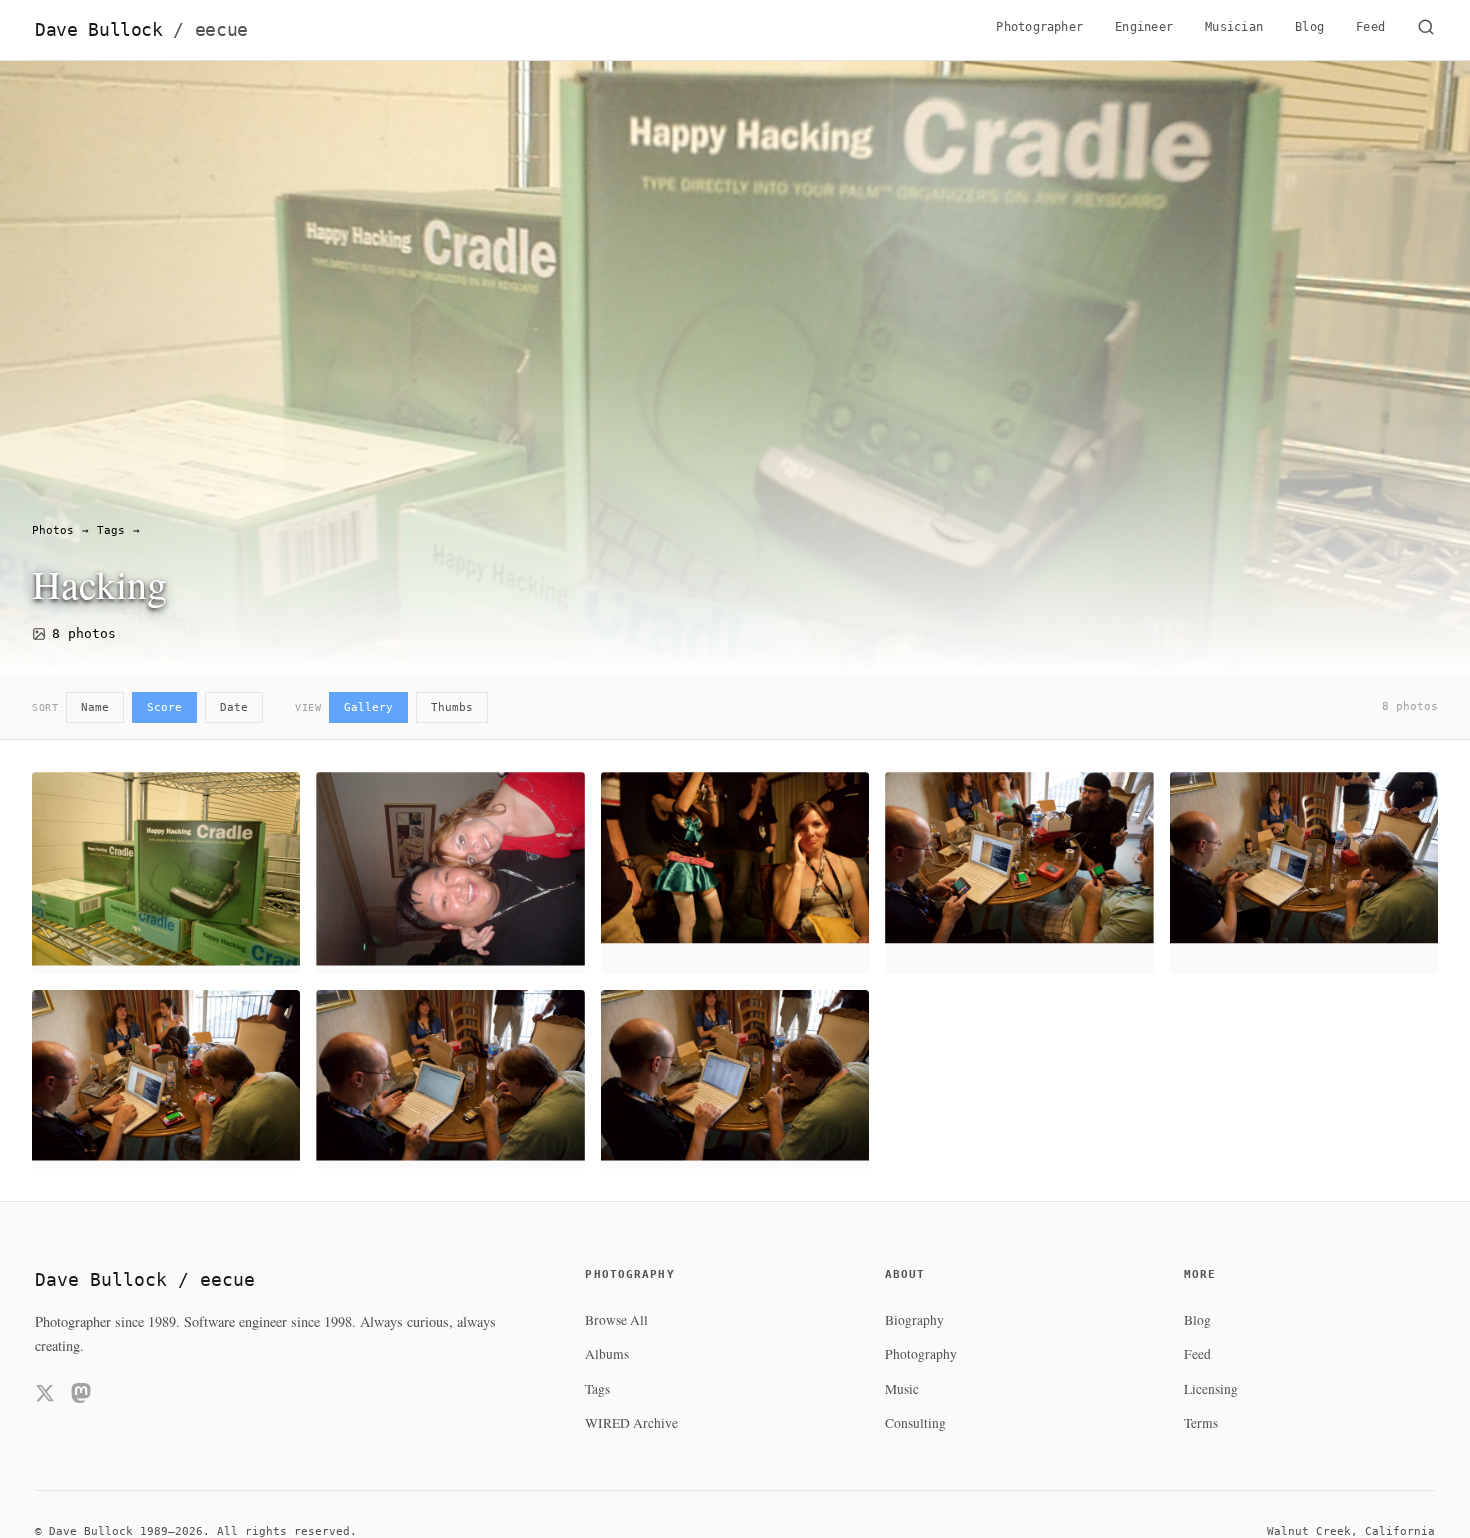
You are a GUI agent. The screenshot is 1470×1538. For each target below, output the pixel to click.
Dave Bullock (141, 30)
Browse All (616, 1320)
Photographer (1039, 27)
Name (95, 707)
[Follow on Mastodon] (81, 1396)
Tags (111, 530)
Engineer (1144, 27)
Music (902, 1389)
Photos (53, 530)
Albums (607, 1354)
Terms (1201, 1423)
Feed (1370, 27)
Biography (914, 1320)
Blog (1309, 27)
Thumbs (452, 707)
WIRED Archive (631, 1423)
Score (164, 707)
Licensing (1211, 1389)
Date (234, 707)
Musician (1234, 27)
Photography (921, 1354)
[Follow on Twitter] (45, 1396)
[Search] (1426, 30)
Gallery (368, 707)
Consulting (915, 1423)
